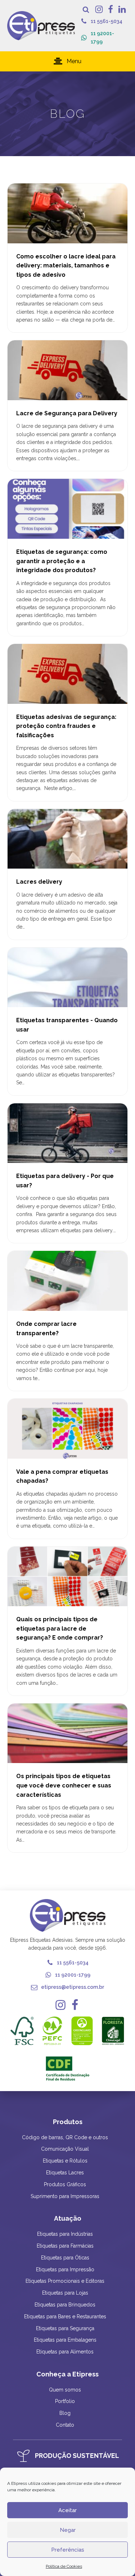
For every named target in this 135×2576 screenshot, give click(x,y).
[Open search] (86, 10)
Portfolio (65, 2401)
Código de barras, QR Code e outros (65, 2137)
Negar (68, 2530)
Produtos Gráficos (65, 2184)
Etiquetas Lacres (65, 2173)
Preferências (68, 2550)
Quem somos (65, 2390)
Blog (65, 2413)
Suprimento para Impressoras (65, 2196)
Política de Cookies (64, 2566)
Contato (65, 2425)
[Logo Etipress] (41, 26)
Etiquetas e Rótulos (65, 2161)
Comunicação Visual (65, 2149)
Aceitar (67, 2510)
